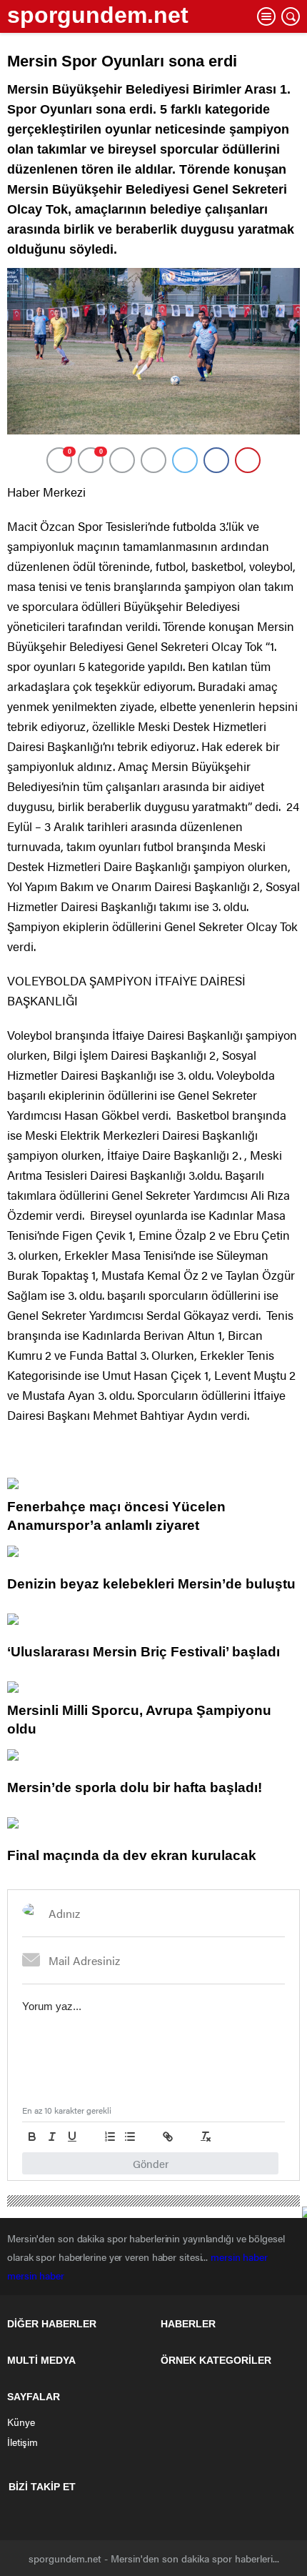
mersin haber (241, 2257)
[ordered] (110, 2137)
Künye (21, 2422)
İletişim (22, 2442)
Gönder (151, 2163)
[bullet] (130, 2137)
